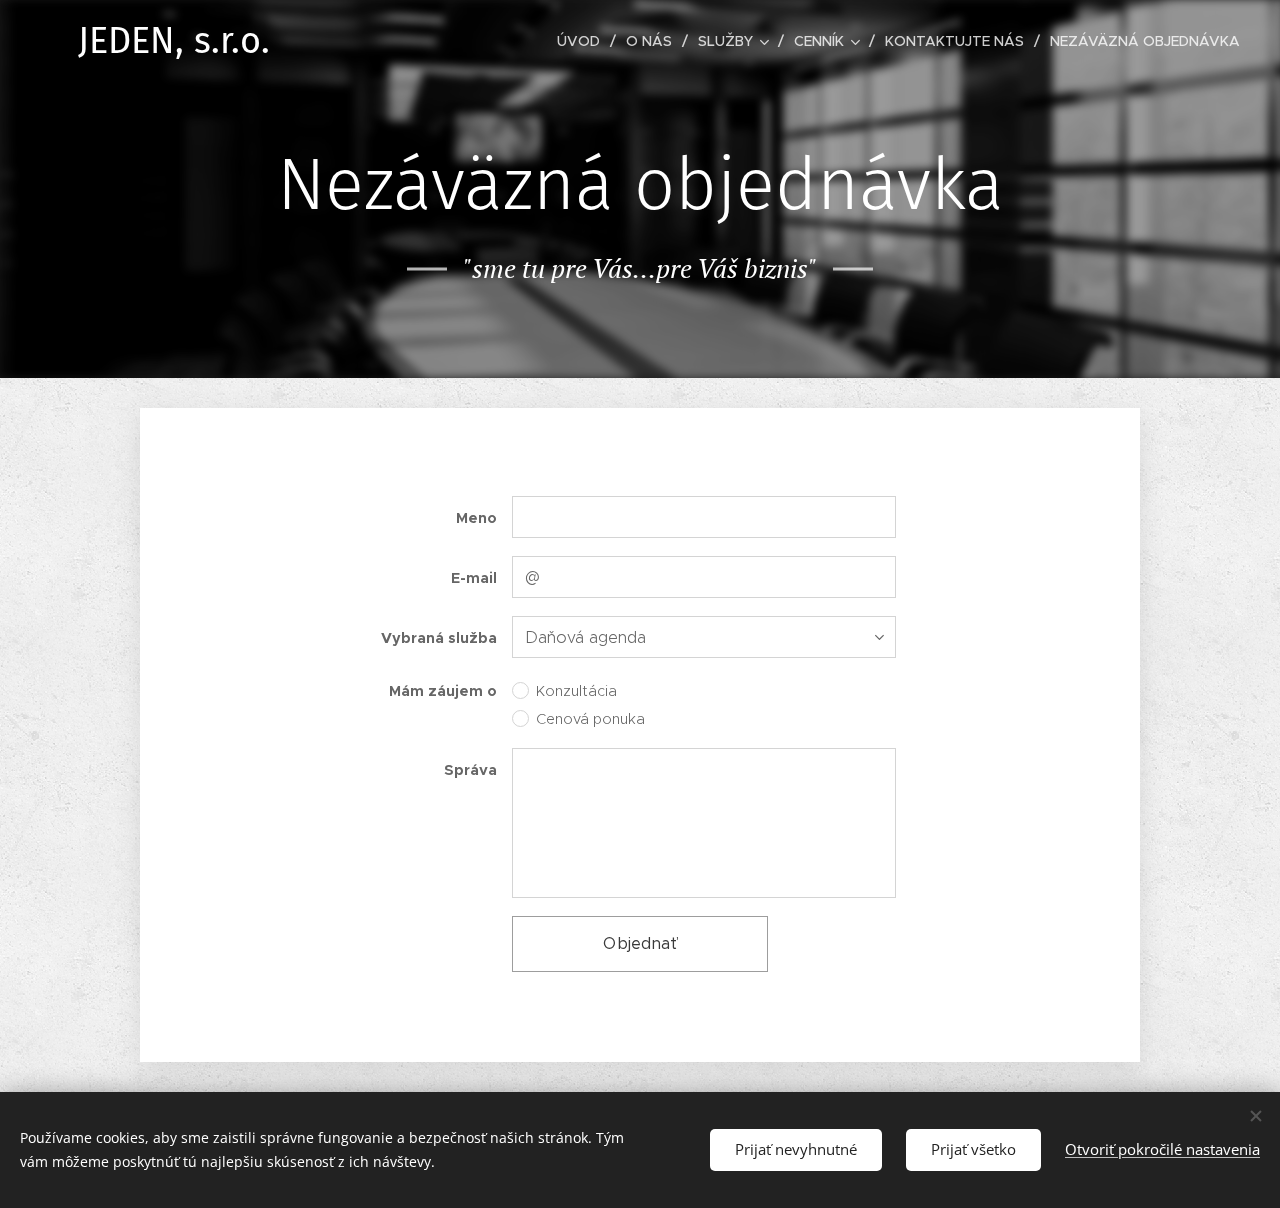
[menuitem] (584, 41)
